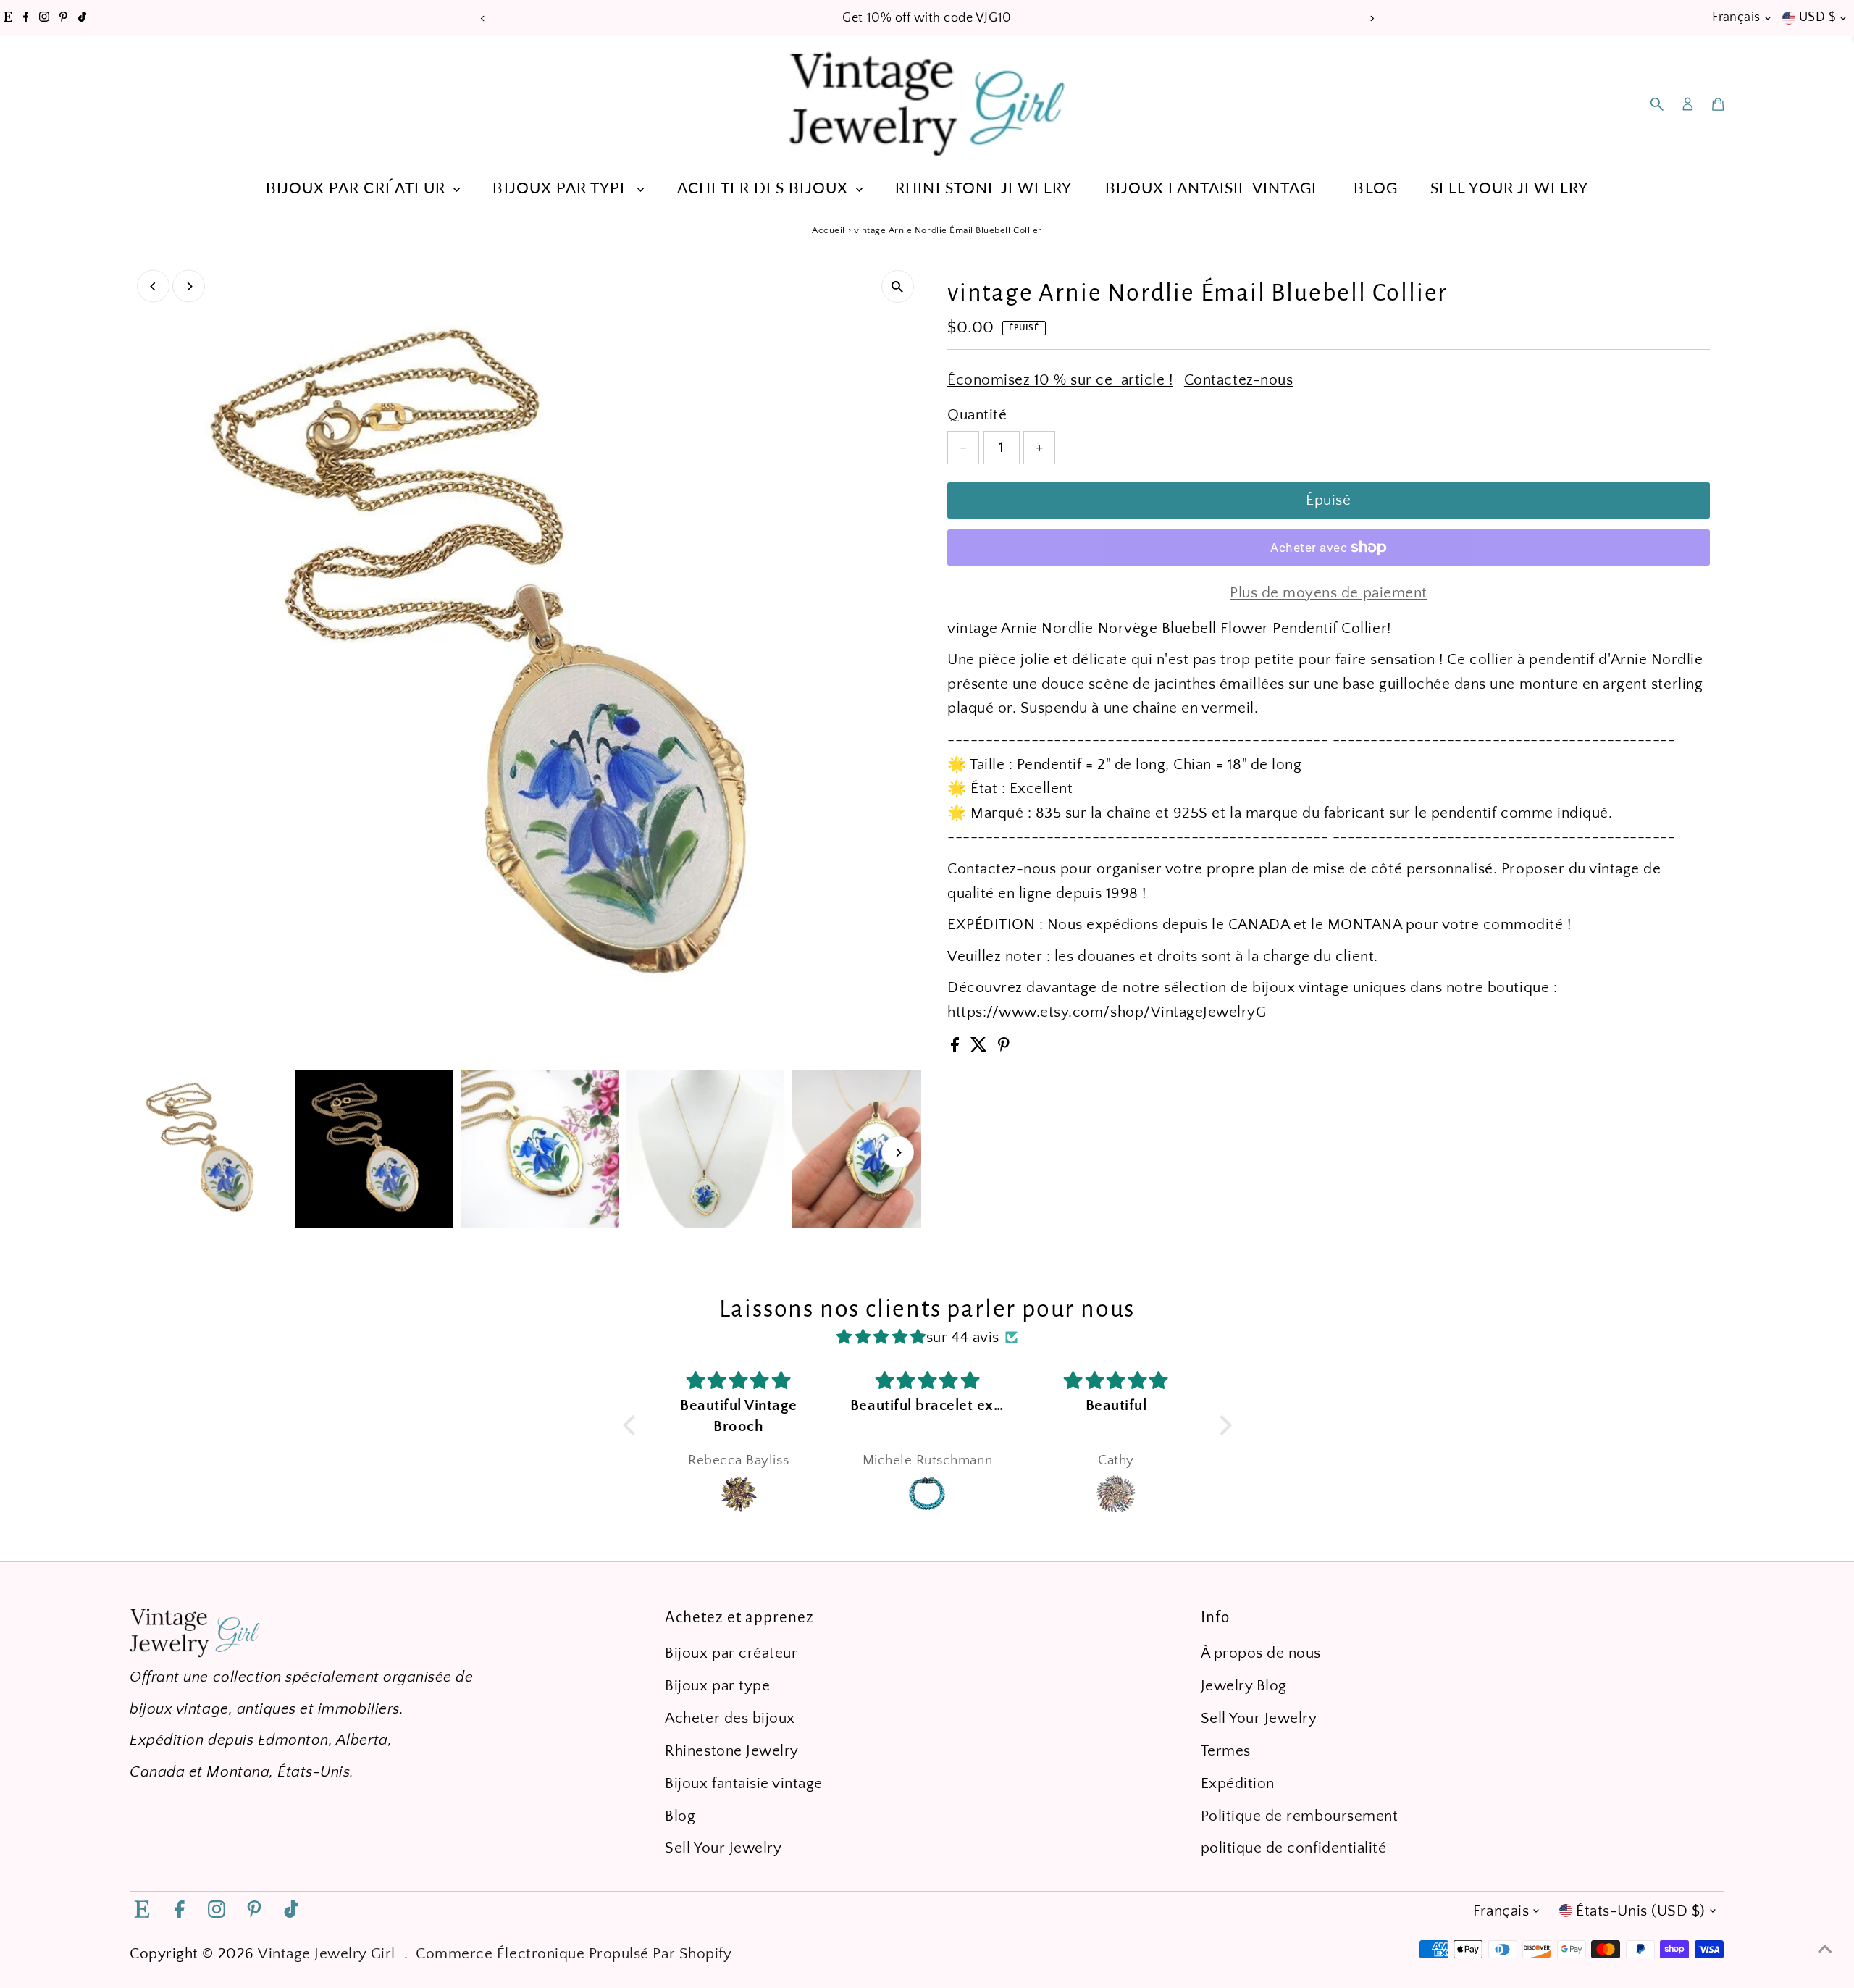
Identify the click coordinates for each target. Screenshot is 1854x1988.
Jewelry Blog (1244, 1686)
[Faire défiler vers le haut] (1825, 1948)
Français (1736, 17)
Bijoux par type (563, 187)
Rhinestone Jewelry (983, 187)
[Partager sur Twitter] (981, 1047)
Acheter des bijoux (765, 187)
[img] (881, 1337)
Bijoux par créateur (358, 187)
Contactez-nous (1238, 380)
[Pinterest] (63, 18)
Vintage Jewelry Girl (327, 1954)
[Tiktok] (82, 18)
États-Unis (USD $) (1640, 1911)
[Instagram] (44, 18)
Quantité (977, 415)
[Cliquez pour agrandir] (898, 286)
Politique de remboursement (1300, 1816)
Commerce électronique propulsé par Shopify (574, 1954)
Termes (1226, 1751)
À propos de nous (1261, 1653)
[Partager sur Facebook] (957, 1047)
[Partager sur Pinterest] (1004, 1047)
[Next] (1371, 18)
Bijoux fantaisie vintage (1213, 187)
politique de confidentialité (1294, 1848)
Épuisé (1328, 500)
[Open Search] (1657, 104)
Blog (1375, 187)
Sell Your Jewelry (1509, 187)
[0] (1718, 104)
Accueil (829, 230)
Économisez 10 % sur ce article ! (1060, 380)
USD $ (1817, 17)
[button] (632, 1425)
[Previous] (483, 18)
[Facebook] (26, 18)
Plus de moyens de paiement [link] (1329, 593)
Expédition (1238, 1783)
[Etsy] (8, 18)
